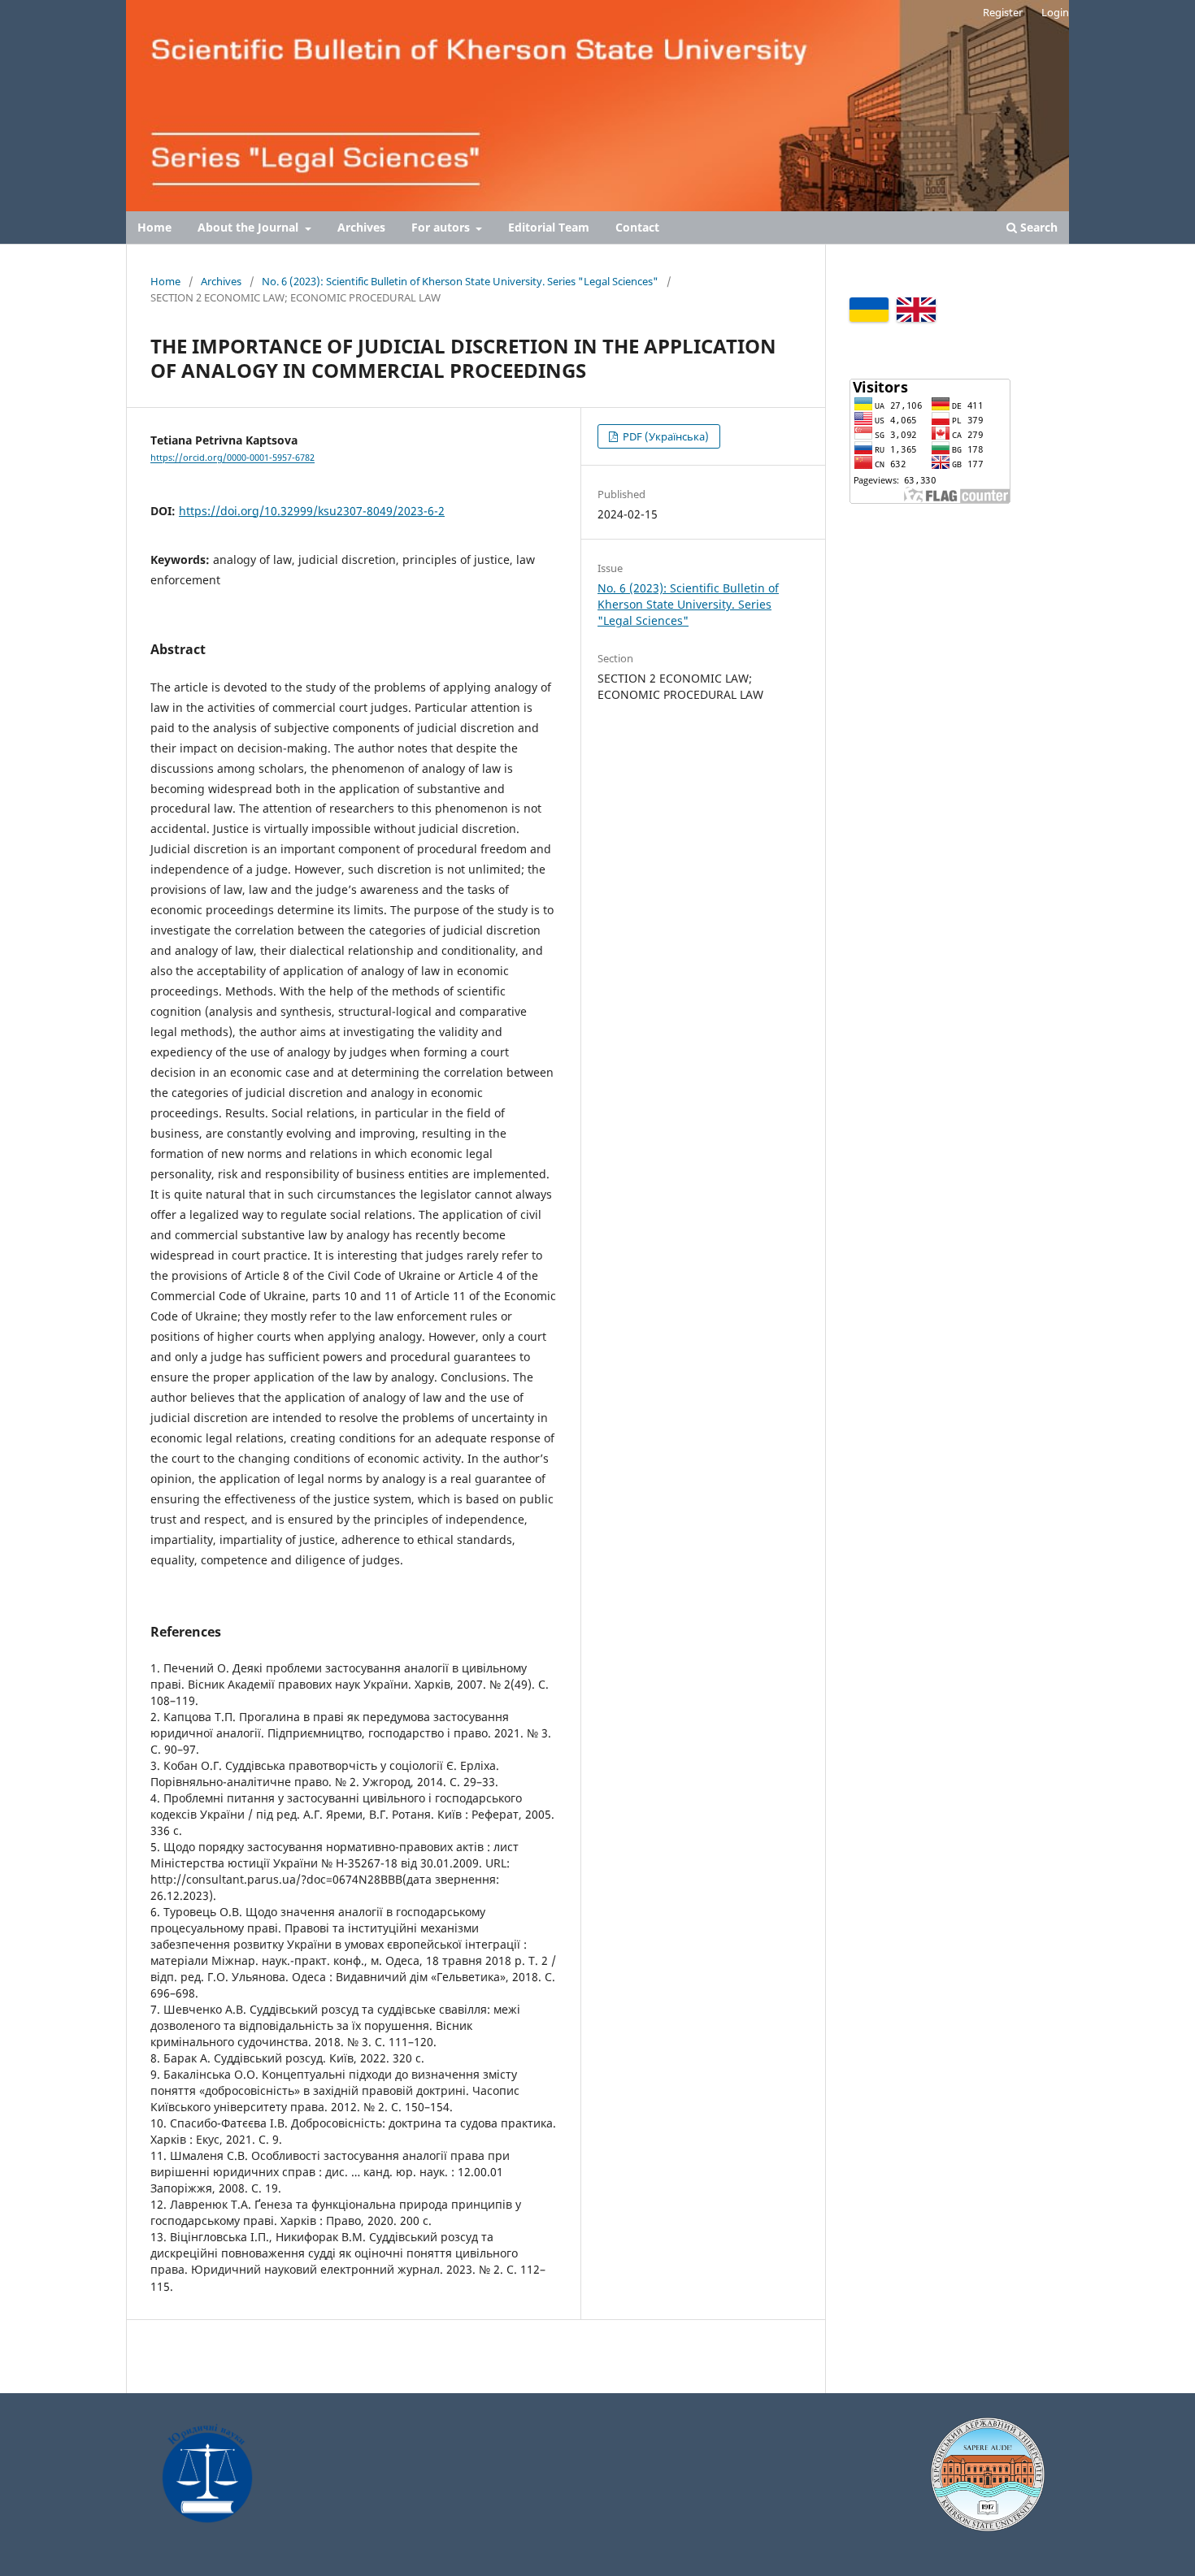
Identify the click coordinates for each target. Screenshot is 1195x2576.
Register (1003, 12)
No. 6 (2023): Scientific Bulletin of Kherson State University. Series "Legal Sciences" (460, 281)
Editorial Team (549, 227)
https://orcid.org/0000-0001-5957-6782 (232, 458)
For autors (442, 227)
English (916, 310)
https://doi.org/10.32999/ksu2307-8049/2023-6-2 (312, 511)
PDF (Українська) (665, 436)
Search (1037, 227)
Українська (869, 310)
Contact (637, 227)
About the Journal (250, 227)
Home (154, 227)
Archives (361, 227)
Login (1055, 12)
